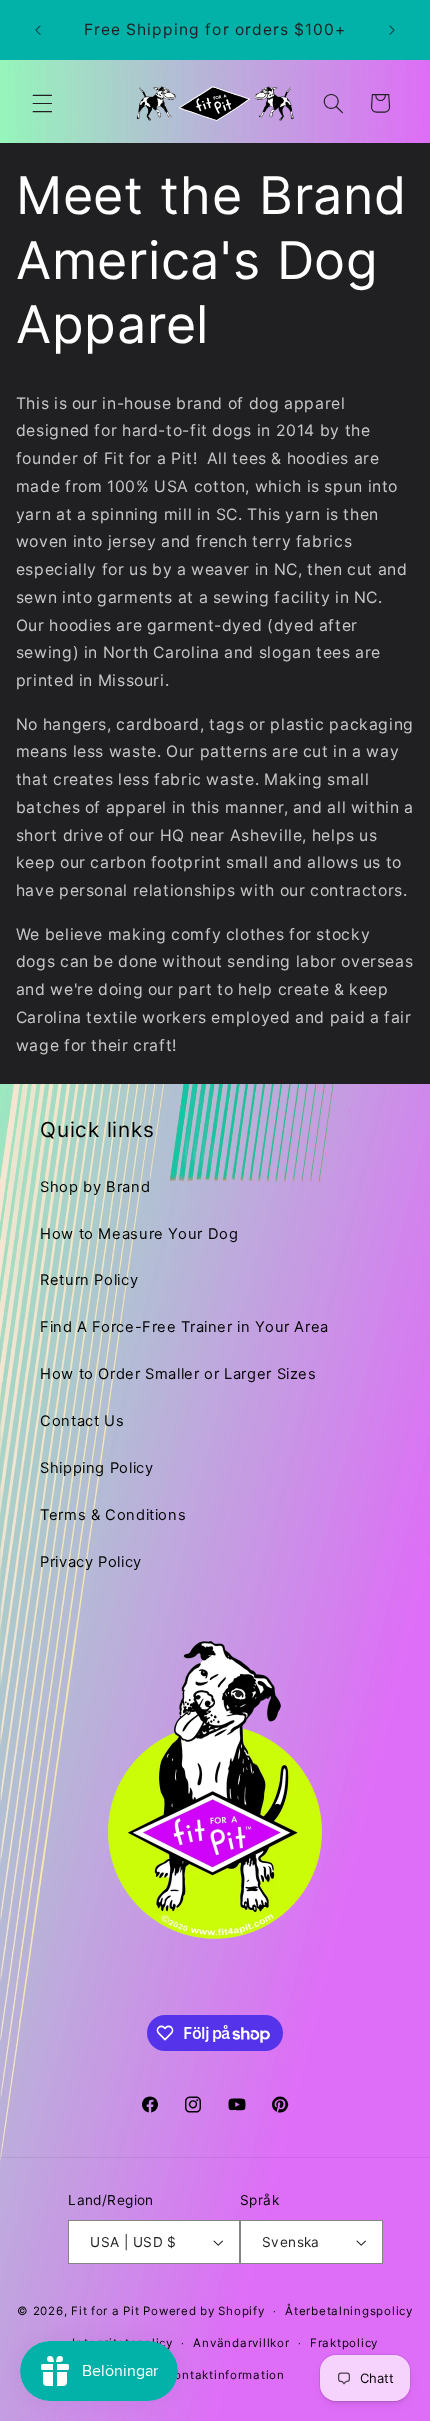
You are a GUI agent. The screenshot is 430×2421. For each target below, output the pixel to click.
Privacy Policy (91, 1562)
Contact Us (82, 1421)
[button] (42, 103)
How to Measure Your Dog (139, 1234)
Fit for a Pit (105, 2311)
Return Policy (89, 1280)
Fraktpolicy (344, 2343)
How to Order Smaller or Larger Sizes (178, 1374)
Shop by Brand (95, 1187)
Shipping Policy (96, 1468)
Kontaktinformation (225, 2375)
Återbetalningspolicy (349, 2311)
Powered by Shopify (203, 2311)
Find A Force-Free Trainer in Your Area (184, 1327)
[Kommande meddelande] (392, 30)
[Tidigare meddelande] (38, 30)
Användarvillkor (241, 2343)
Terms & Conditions (113, 1515)
